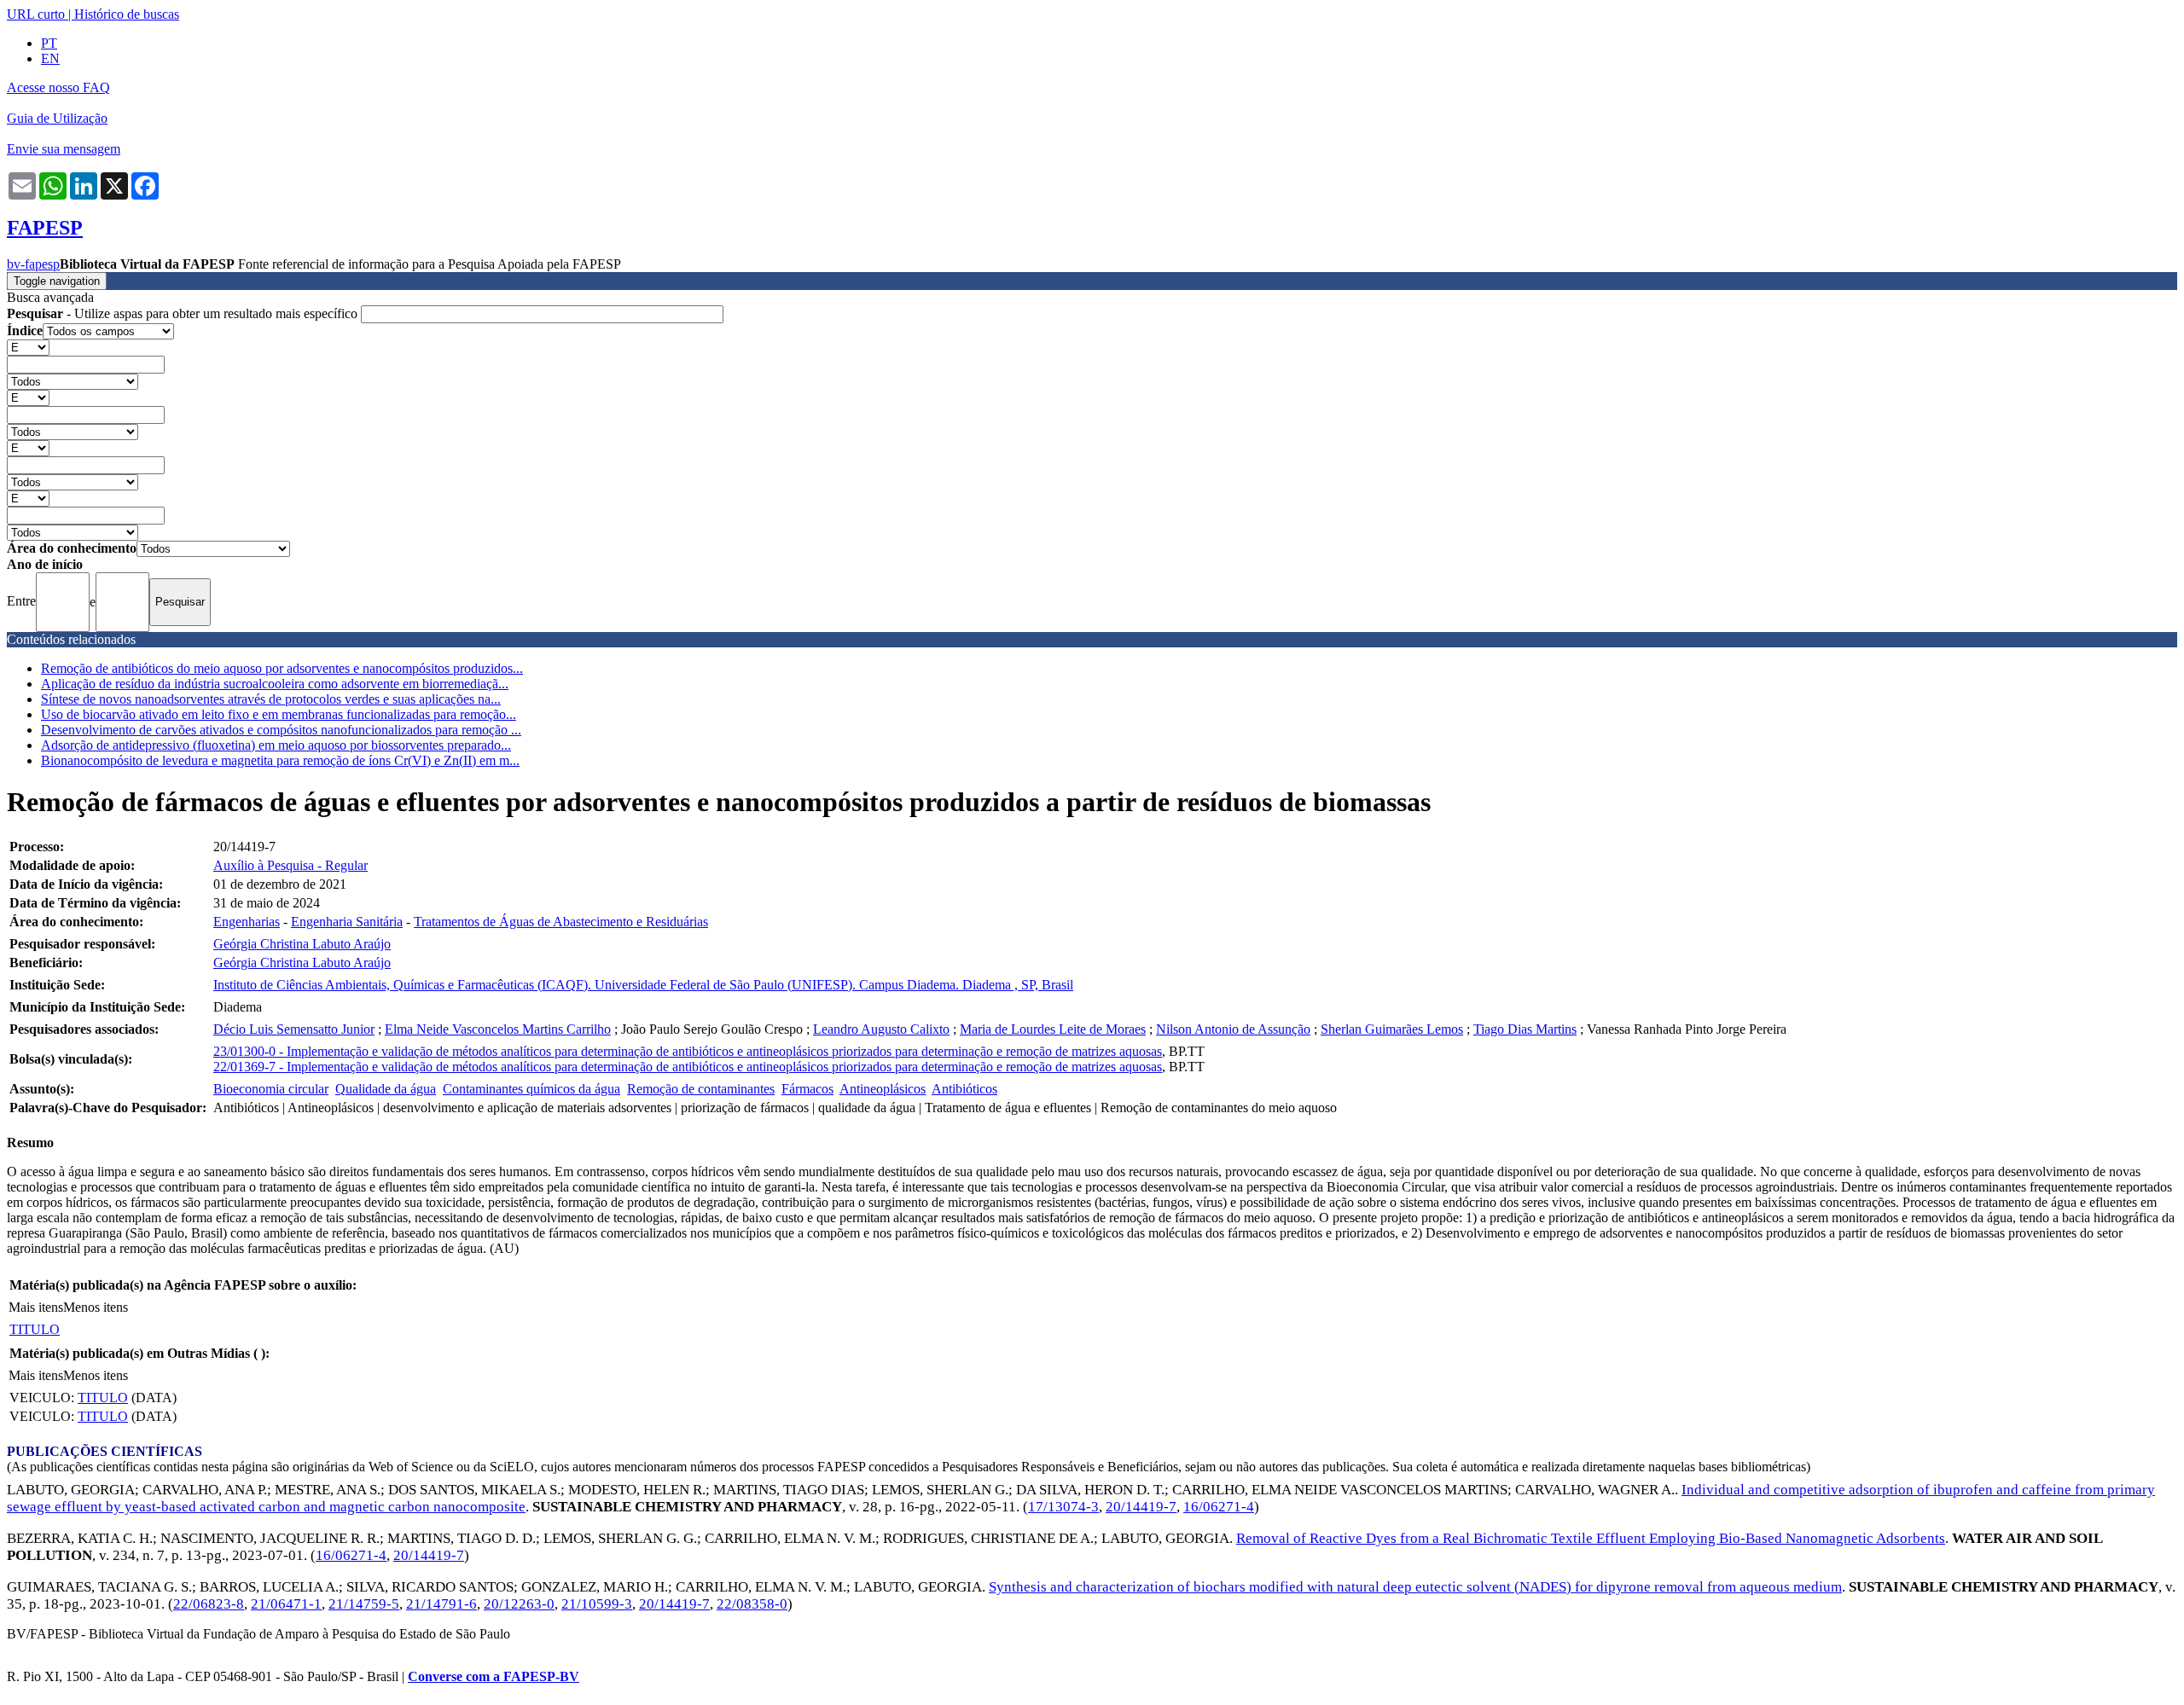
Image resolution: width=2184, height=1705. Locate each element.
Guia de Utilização (57, 118)
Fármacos (807, 1089)
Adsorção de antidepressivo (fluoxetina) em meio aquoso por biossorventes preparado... (276, 745)
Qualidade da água (386, 1089)
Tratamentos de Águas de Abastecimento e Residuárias (561, 922)
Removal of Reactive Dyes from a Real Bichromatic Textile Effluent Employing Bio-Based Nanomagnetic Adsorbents (1591, 1538)
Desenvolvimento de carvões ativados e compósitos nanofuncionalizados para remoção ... (281, 730)
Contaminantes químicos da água (531, 1089)
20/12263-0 (519, 1604)
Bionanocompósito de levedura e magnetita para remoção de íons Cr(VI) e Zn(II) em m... (280, 760)
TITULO (35, 1329)
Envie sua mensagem (64, 149)
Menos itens (96, 1307)
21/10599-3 (597, 1604)
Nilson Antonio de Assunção (1233, 1029)
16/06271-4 (1219, 1507)
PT (49, 43)
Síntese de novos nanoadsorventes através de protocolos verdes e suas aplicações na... (271, 699)
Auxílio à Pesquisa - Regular (290, 865)
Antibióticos (964, 1089)
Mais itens (36, 1307)
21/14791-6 (441, 1604)
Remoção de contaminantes (701, 1089)
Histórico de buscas (127, 14)
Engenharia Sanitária (347, 922)
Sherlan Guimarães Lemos (1392, 1029)
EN (50, 58)
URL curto (36, 14)
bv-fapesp (33, 264)
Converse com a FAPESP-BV (494, 1676)
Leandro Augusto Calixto (881, 1029)
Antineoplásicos (883, 1089)
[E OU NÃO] (28, 347)
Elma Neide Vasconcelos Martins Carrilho (498, 1029)
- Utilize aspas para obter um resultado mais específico (184, 313)
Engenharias (247, 922)
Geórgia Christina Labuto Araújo (302, 944)
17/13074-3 (1063, 1507)
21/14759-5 (364, 1604)
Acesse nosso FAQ (58, 87)
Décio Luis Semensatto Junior (294, 1029)
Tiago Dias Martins (1525, 1029)
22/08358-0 (752, 1604)
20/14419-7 (1141, 1507)
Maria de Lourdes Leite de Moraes (1053, 1029)
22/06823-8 (209, 1604)
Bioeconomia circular (271, 1089)
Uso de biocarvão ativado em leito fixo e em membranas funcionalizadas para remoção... (279, 714)
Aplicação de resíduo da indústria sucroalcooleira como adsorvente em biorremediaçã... (275, 684)
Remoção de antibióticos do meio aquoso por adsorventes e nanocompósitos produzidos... (282, 668)
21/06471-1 (286, 1604)
